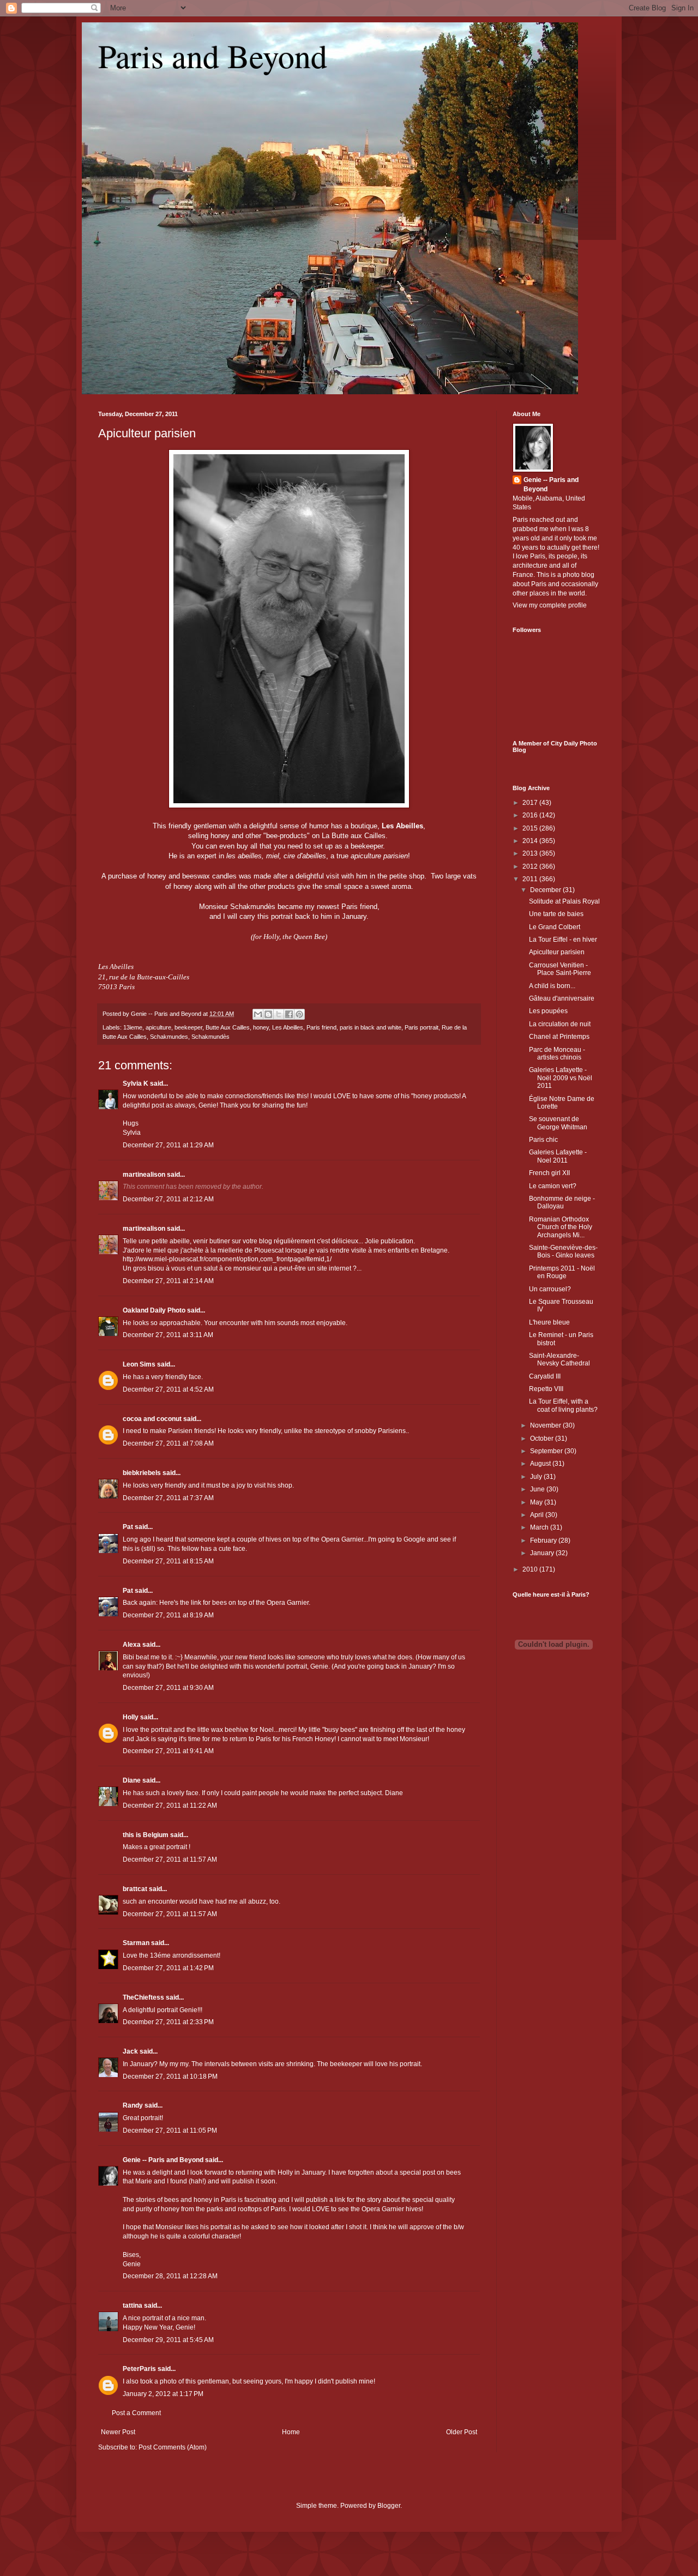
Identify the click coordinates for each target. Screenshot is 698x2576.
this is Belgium (146, 1835)
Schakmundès (210, 1037)
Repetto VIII (546, 1389)
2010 (531, 1569)
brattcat (135, 1889)
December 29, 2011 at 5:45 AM (168, 2340)
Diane (132, 1780)
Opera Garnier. (288, 1603)
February (544, 1540)
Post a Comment (136, 2413)
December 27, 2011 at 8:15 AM (168, 1561)
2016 (531, 815)
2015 (531, 828)
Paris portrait (422, 1027)
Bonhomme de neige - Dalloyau (562, 1202)
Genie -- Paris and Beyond (163, 2160)
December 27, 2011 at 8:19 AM (168, 1615)
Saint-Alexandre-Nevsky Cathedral (559, 1359)
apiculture (158, 1027)
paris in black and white (371, 1027)
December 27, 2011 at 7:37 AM (168, 1498)
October (543, 1439)
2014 (531, 841)
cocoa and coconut (153, 1419)
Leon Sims (139, 1364)
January (543, 1553)
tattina (133, 2306)
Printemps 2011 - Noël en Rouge (562, 1272)
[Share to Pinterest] (299, 1014)
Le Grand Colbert (555, 927)
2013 (531, 853)
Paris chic (543, 1140)
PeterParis (139, 2369)
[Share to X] (279, 1014)
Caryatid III (545, 1376)
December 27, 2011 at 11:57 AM (170, 1859)
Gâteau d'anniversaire (562, 998)
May (537, 1502)
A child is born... (552, 986)
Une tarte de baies (556, 914)
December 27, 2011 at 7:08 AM (168, 1443)
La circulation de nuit (560, 1024)
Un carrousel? (550, 1289)
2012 (531, 866)
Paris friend (321, 1027)
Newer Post (118, 2432)
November (546, 1425)
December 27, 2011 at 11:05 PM (170, 2130)
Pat (128, 1527)
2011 (531, 879)
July (537, 1477)
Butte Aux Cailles (228, 1027)
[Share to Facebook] (289, 1014)
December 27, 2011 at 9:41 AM (168, 1751)
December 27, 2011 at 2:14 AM (168, 1281)
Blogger (389, 2506)
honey (261, 1027)
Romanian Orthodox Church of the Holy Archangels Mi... (561, 1227)
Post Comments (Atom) (173, 2447)
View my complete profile (550, 605)
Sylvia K (136, 1084)
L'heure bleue (549, 1322)
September (547, 1451)
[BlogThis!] (268, 1014)
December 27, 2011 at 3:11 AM (168, 1335)
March (540, 1527)
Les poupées (548, 1011)
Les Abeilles (288, 1027)
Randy (133, 2105)
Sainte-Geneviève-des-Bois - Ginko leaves (563, 1251)
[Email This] (258, 1014)
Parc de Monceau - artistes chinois (557, 1054)
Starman (136, 1943)
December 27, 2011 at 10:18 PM (170, 2077)
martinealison (144, 1175)
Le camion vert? (553, 1186)
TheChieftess (143, 1997)
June (538, 1489)
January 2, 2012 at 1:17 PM (163, 2394)
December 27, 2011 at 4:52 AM (168, 1389)
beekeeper (188, 1027)
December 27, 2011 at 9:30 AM (168, 1688)
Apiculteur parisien (147, 433)
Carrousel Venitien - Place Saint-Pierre (560, 969)
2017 (531, 803)
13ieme (133, 1027)
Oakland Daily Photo (154, 1310)
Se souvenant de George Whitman (558, 1123)
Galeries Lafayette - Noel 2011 (558, 1156)
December (546, 890)
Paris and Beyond (213, 56)
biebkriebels (142, 1473)
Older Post (462, 2432)
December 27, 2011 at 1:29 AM (168, 1145)
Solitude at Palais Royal (564, 901)
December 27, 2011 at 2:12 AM (168, 1199)
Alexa (132, 1645)
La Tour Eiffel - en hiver (563, 940)
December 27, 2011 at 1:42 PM (168, 1968)
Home (291, 2432)
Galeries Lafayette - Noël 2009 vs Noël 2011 (561, 1078)
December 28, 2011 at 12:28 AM (170, 2276)
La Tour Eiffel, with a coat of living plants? (563, 1405)
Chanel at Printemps (559, 1037)
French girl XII (549, 1173)
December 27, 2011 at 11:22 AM (170, 1805)
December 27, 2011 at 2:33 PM (168, 2022)
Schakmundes (169, 1037)
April (538, 1515)
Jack (130, 2051)
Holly (131, 1717)
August (541, 1464)
